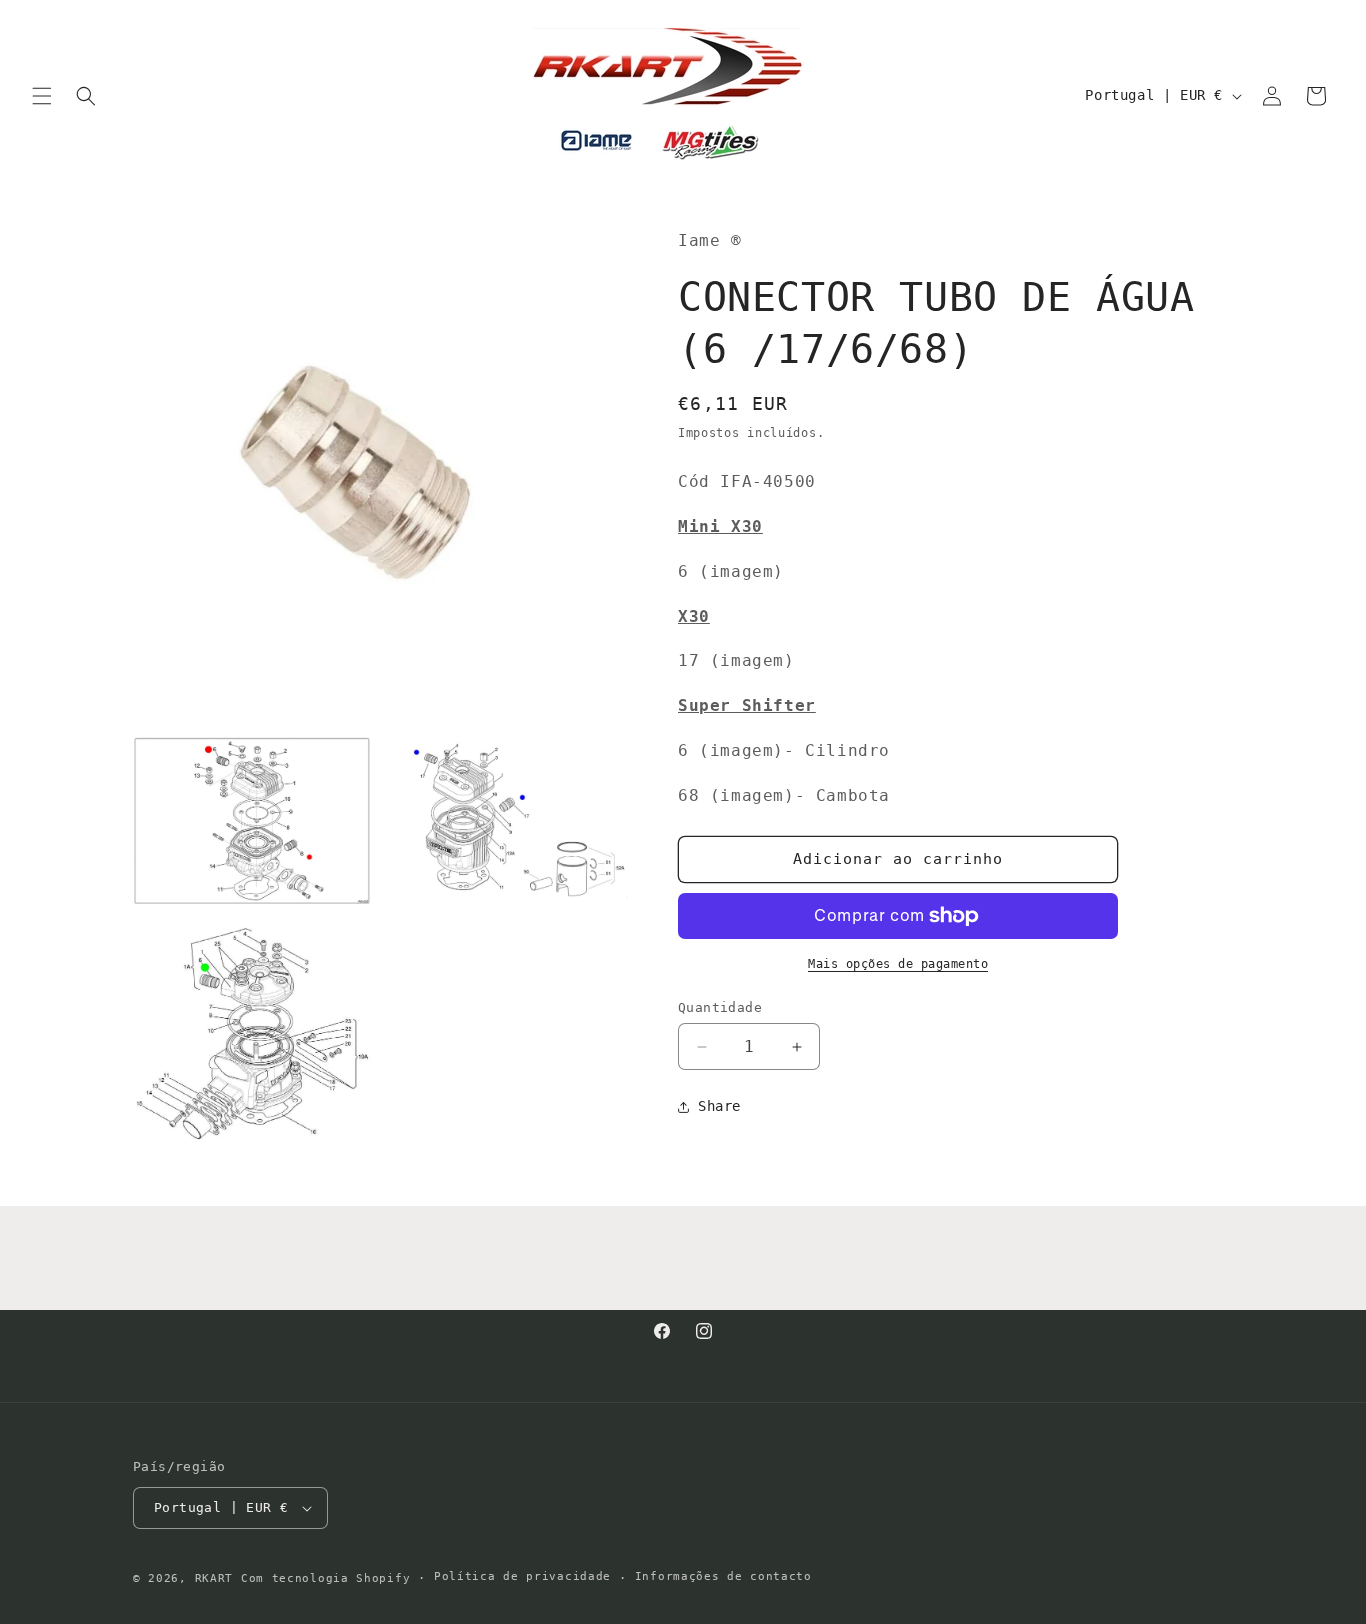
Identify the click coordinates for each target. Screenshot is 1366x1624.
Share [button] (719, 1106)
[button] (42, 96)
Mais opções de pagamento (898, 964)
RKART (214, 1578)
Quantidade (720, 1007)
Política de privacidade (522, 1576)
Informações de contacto (723, 1576)
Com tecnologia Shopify (325, 1578)
